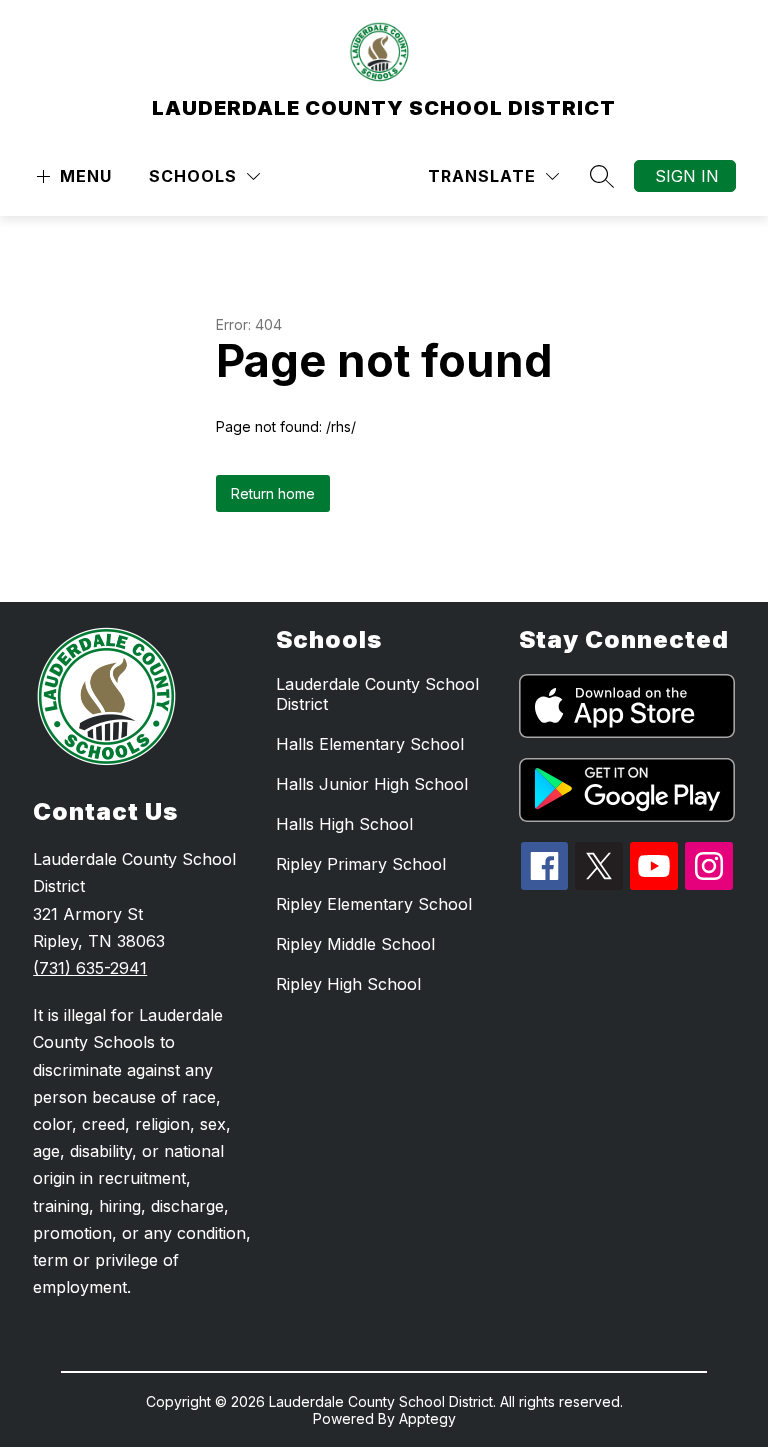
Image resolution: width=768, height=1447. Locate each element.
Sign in (687, 176)
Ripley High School (348, 984)
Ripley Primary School (361, 864)
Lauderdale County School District (377, 694)
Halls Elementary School (370, 744)
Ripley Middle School (355, 944)
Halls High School (344, 824)
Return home (273, 493)
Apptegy (427, 1418)
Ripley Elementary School (374, 904)
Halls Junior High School (372, 784)
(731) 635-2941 (90, 968)
